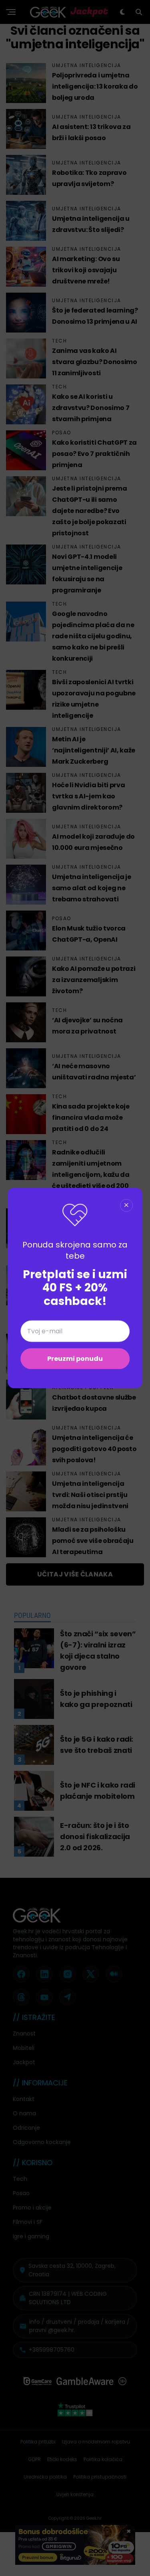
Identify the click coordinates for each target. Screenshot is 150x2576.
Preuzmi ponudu (75, 1359)
